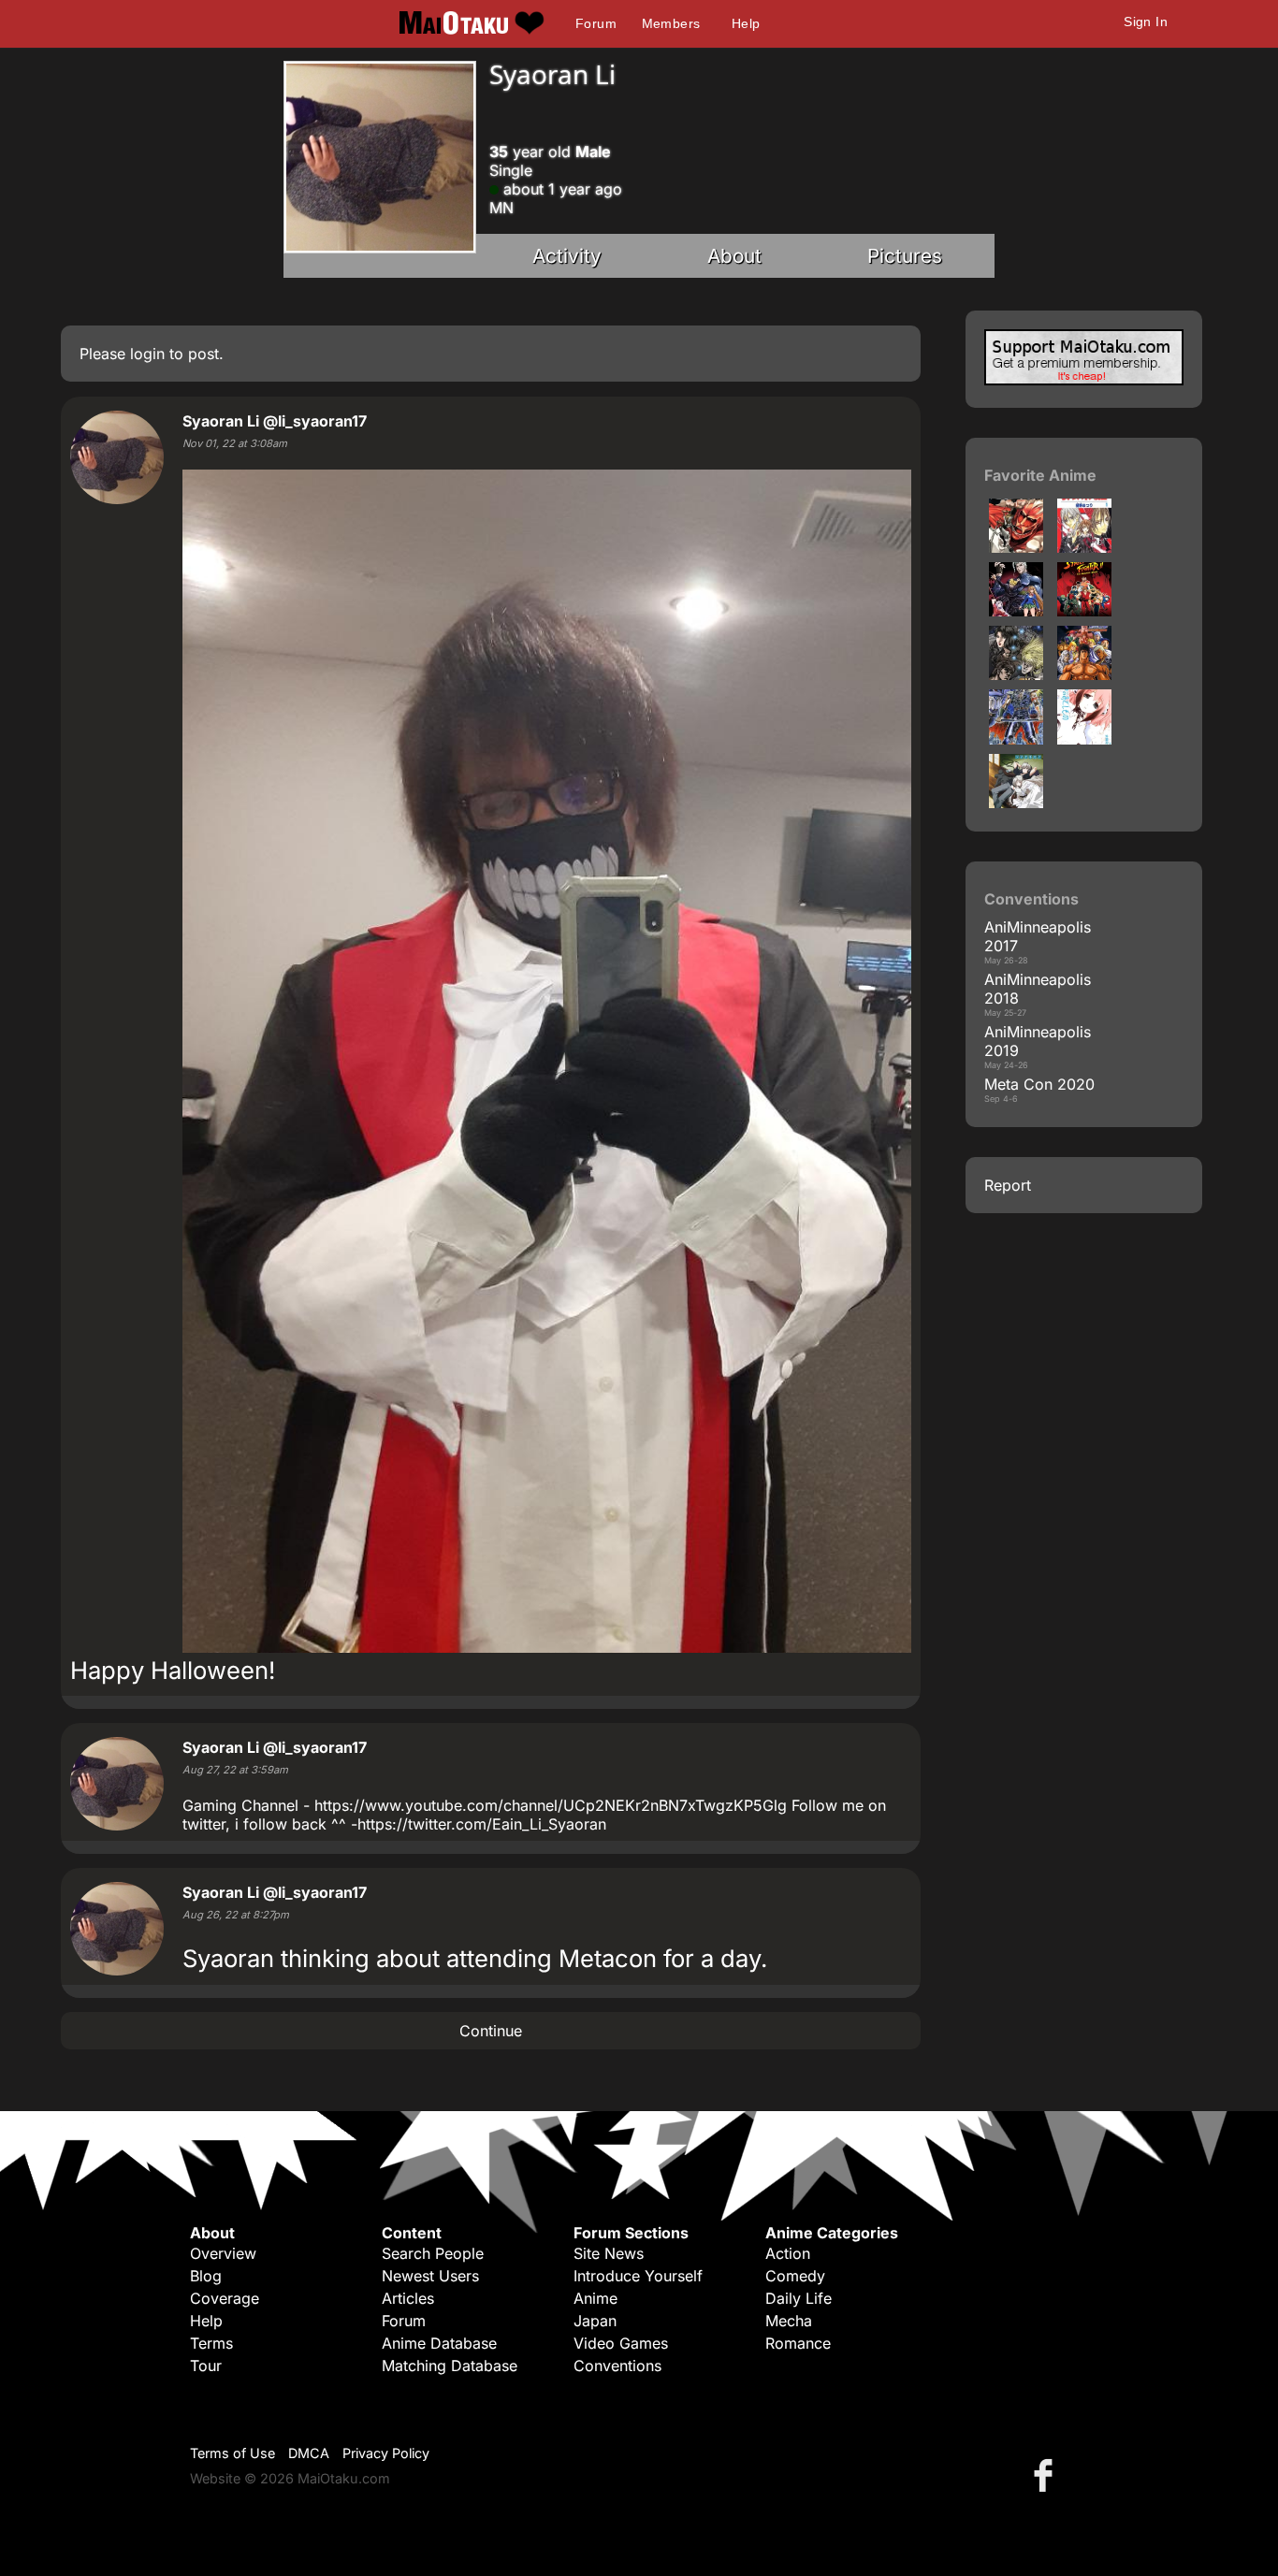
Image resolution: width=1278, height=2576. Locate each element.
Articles (408, 2298)
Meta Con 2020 (1039, 1084)
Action (788, 2253)
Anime (595, 2298)
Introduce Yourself (638, 2276)
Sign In (1146, 22)
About (734, 256)
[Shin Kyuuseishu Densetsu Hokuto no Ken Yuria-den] (1016, 674)
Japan (595, 2321)
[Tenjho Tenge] (1016, 611)
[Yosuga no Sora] (1016, 803)
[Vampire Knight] (1084, 547)
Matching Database (450, 2366)
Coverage (225, 2298)
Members (671, 23)
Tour (206, 2366)
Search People (433, 2253)
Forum (596, 23)
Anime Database (439, 2343)
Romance (798, 2343)
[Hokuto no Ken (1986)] (1016, 739)
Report (1008, 1185)
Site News (609, 2253)
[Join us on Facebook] (1047, 2475)
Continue (491, 2031)
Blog (206, 2276)
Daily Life (799, 2298)
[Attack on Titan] (1016, 547)
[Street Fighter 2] (1084, 611)
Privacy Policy (386, 2453)
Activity (567, 256)
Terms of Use (232, 2453)
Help (746, 23)
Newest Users (430, 2276)
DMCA (309, 2453)
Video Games (621, 2343)
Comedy (795, 2276)
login (147, 354)
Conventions (617, 2366)
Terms (211, 2343)
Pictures (905, 256)
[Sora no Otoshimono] (1084, 739)
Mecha (789, 2321)
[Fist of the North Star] (1084, 674)
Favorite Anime (1040, 475)
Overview (223, 2253)
